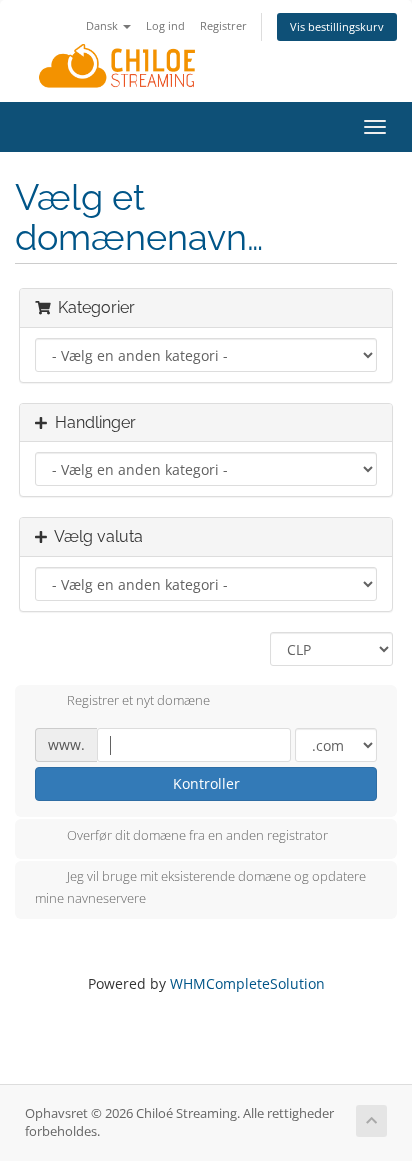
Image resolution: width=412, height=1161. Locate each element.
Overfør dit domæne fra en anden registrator (197, 835)
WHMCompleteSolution (247, 983)
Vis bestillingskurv (337, 26)
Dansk (103, 25)
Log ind (165, 25)
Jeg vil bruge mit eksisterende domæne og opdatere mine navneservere (200, 887)
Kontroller (206, 783)
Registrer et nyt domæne (138, 701)
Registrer (223, 25)
